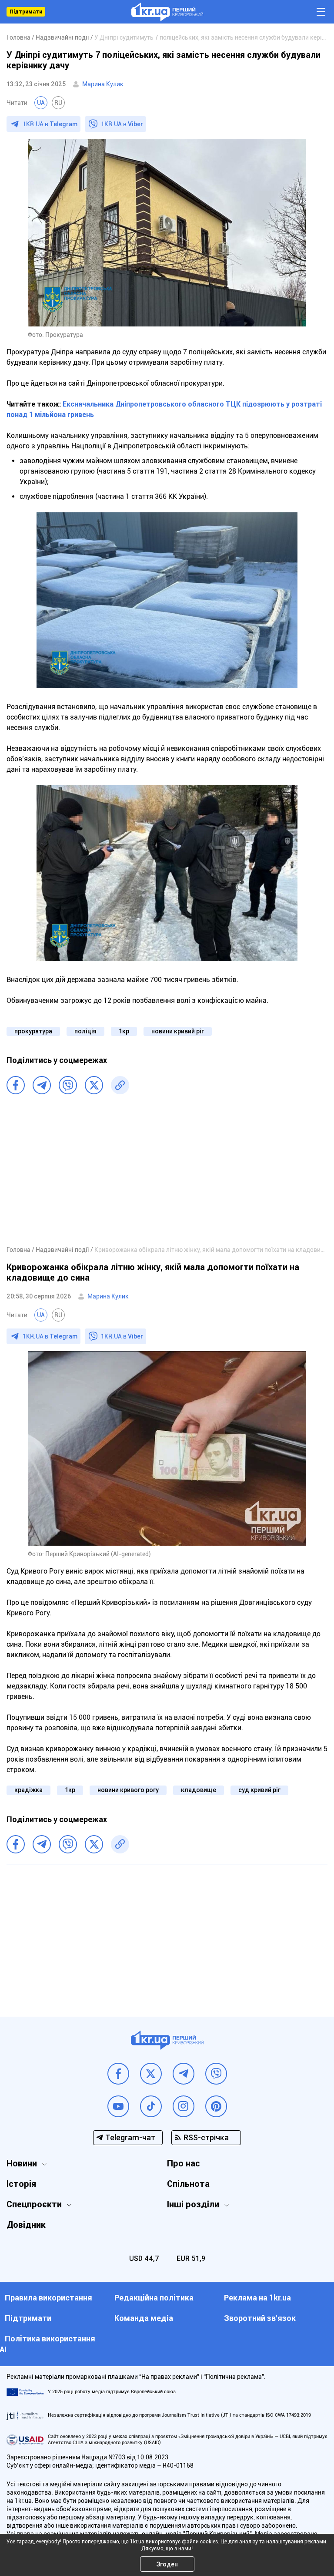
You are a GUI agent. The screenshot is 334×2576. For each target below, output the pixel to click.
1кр (124, 1031)
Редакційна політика (154, 2298)
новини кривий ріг (178, 1031)
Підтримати (26, 12)
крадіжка (28, 1790)
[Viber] (68, 1085)
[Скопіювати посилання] (120, 1085)
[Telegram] (42, 1085)
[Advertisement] (167, 1175)
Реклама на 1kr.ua (257, 2298)
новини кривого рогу (128, 1790)
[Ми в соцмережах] (118, 2074)
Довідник (26, 2225)
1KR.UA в (50, 124)
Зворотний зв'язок (260, 2318)
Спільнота (188, 2184)
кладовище (199, 1790)
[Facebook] (16, 1085)
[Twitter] (94, 1085)
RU (58, 103)
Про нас (184, 2163)
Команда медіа (144, 2318)
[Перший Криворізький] (167, 12)
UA (41, 103)
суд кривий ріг (259, 1790)
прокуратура (33, 1031)
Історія (21, 2184)
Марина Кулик (103, 84)
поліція (85, 1031)
